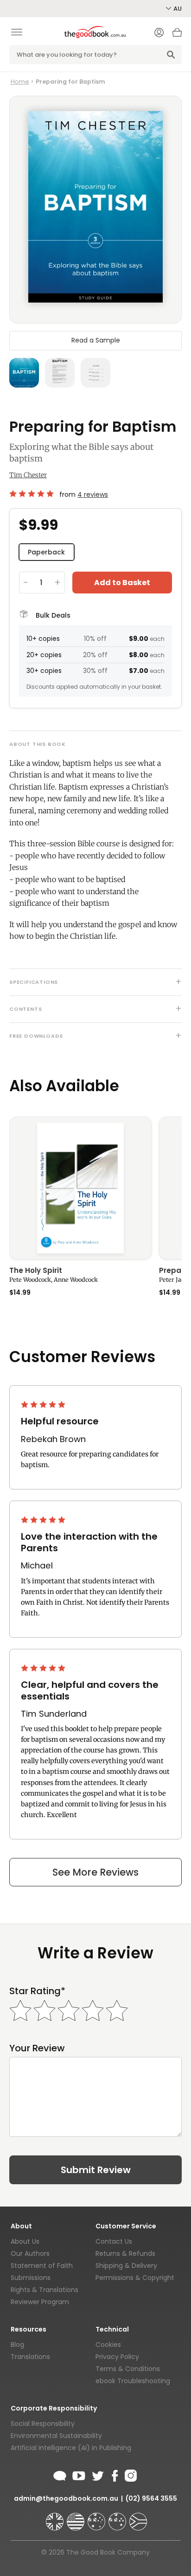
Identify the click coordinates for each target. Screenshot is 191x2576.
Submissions (31, 2278)
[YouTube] (79, 2474)
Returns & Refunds (125, 2253)
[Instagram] (130, 2474)
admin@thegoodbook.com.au (66, 2498)
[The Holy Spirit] (80, 1188)
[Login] (159, 33)
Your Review (37, 2048)
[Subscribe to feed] (60, 2474)
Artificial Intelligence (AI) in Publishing (71, 2448)
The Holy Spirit (36, 1271)
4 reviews (93, 494)
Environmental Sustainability (56, 2436)
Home (20, 82)
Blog (17, 2345)
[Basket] (177, 35)
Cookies (108, 2345)
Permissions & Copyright (135, 2278)
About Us (25, 2241)
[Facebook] (114, 2474)
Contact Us (114, 2241)
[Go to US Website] (76, 2517)
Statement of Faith (42, 2266)
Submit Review (96, 2170)
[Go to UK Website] (56, 2517)
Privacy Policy (117, 2357)
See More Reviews (95, 1872)
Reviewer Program (40, 2302)
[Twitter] (97, 2474)
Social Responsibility (43, 2424)
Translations (30, 2357)
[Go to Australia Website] (97, 2517)
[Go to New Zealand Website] (118, 2517)
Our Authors (30, 2253)
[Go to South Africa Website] (138, 2517)
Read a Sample (96, 340)
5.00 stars (32, 494)
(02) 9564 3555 (151, 2498)
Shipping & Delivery (126, 2266)
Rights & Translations (45, 2290)
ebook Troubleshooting (133, 2381)
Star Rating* (37, 1991)
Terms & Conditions (128, 2369)
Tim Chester (28, 475)
